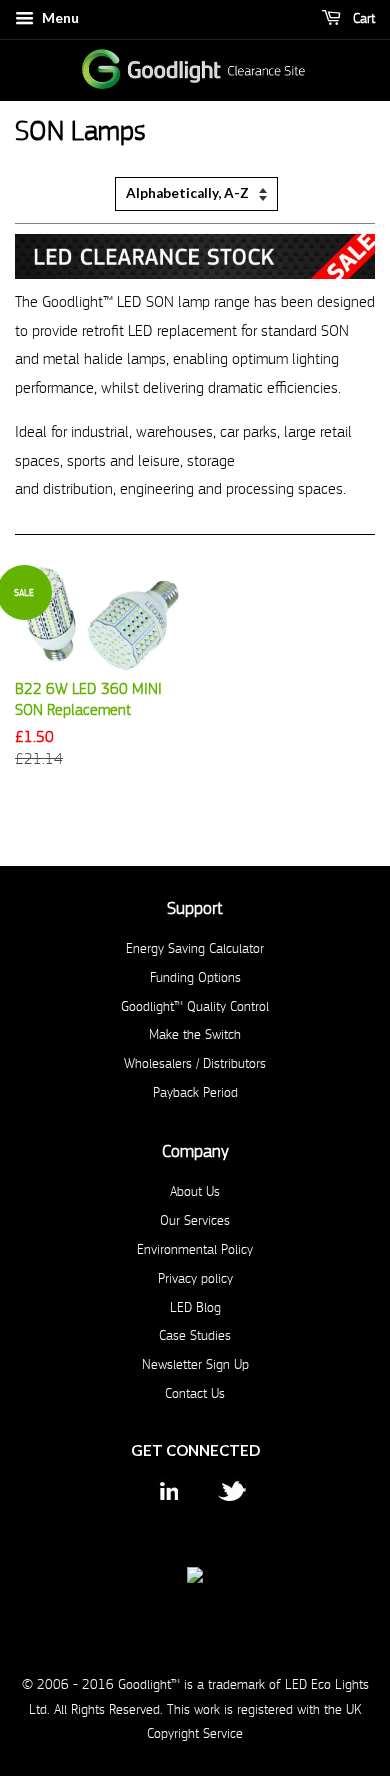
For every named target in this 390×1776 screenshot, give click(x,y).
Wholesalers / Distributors (195, 1064)
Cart (362, 18)
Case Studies (195, 1336)
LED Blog (195, 1308)
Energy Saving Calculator (195, 949)
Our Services (195, 1221)
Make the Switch (195, 1035)
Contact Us (195, 1394)
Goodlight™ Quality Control (195, 1007)
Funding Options (195, 978)
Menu (59, 17)
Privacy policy (195, 1279)
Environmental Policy (195, 1250)
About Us (195, 1192)
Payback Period (195, 1093)
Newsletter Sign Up (195, 1365)
